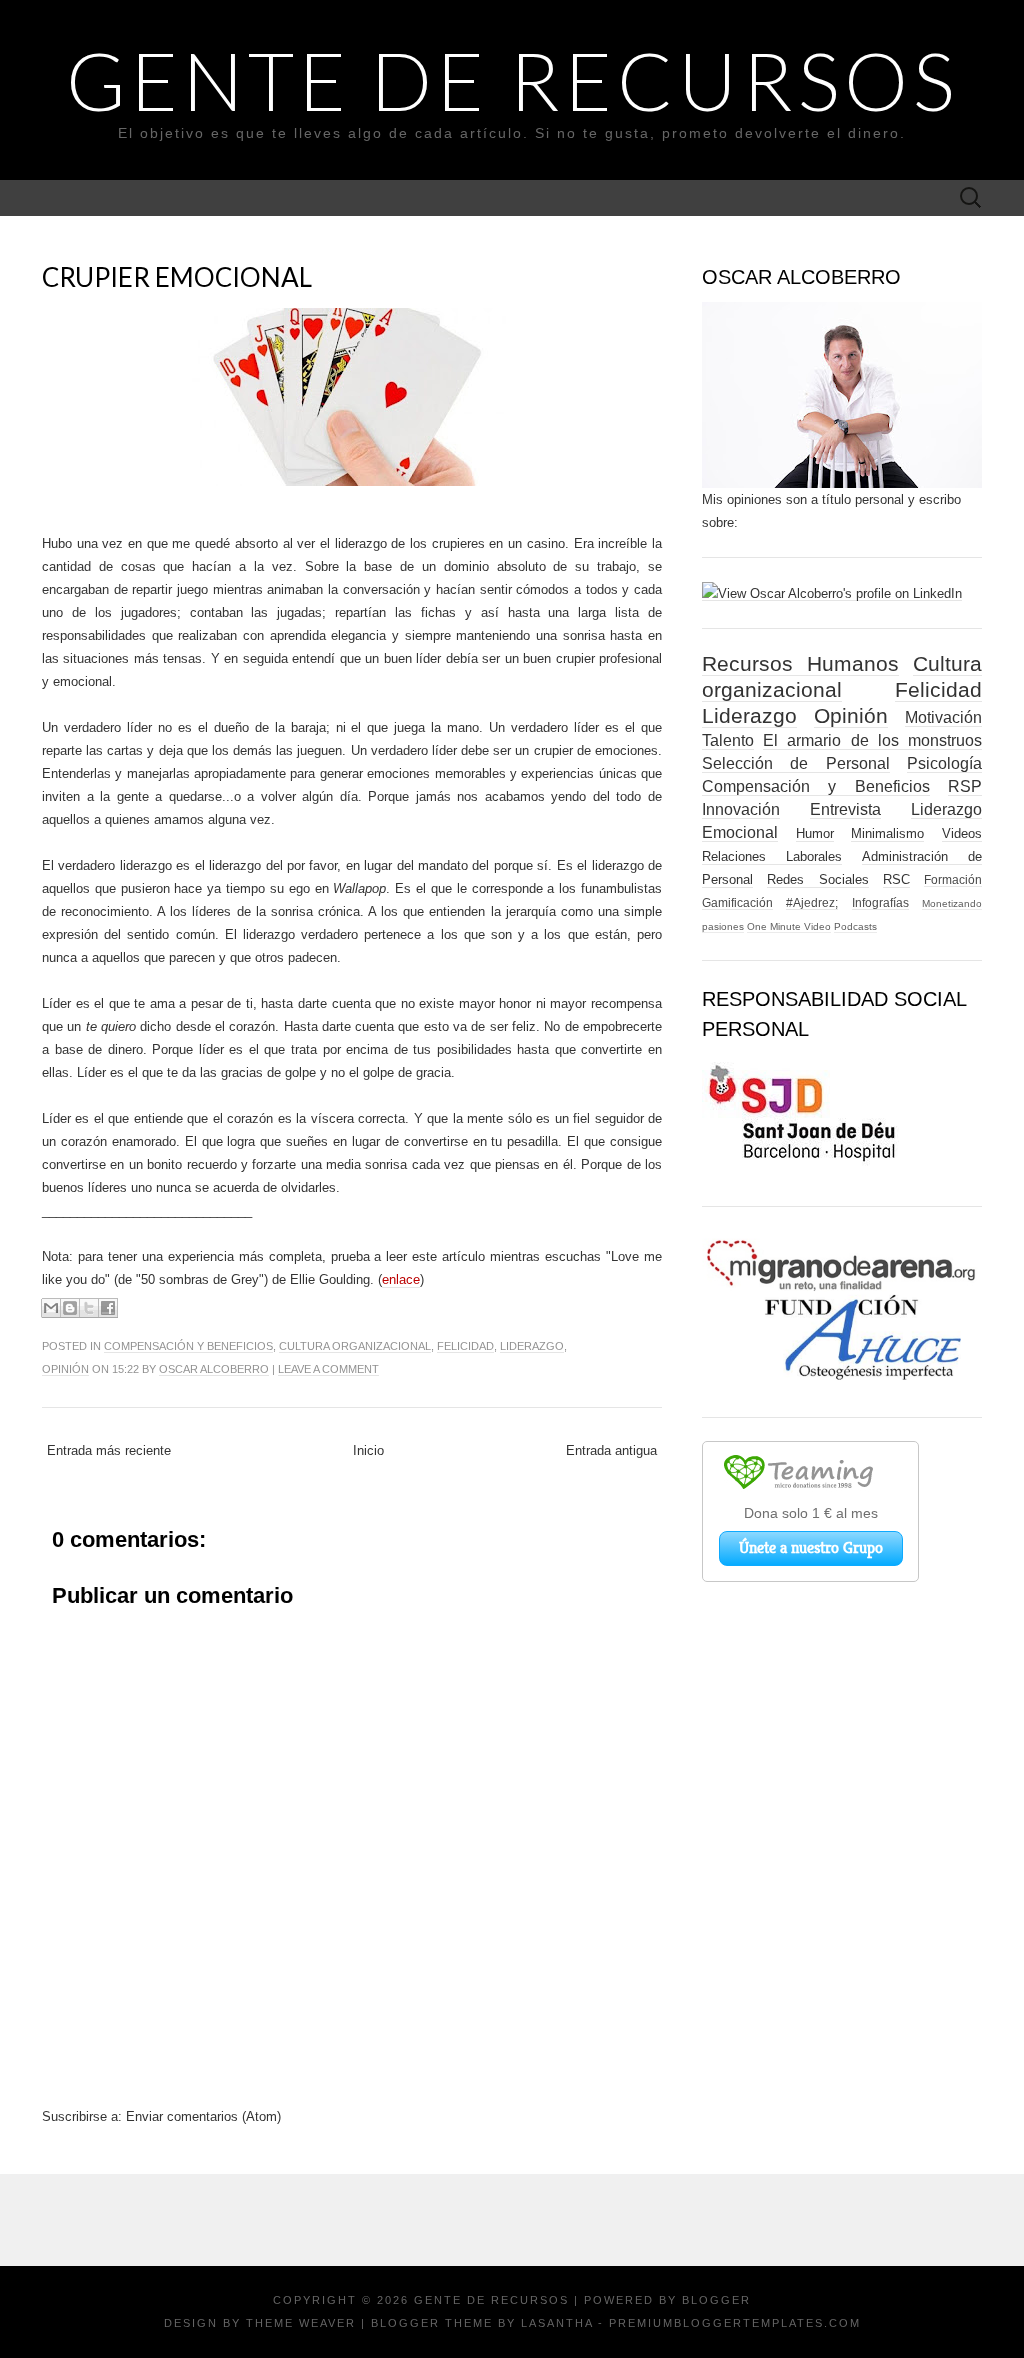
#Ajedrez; (812, 902)
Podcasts (855, 926)
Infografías (880, 902)
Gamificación (737, 902)
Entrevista (845, 809)
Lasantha (557, 2323)
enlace (401, 1279)
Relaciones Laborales (772, 856)
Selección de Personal (796, 763)
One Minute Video (789, 926)
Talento (728, 740)
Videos (962, 833)
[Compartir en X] (89, 1308)
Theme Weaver (301, 2323)
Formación (953, 879)
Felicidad (465, 1346)
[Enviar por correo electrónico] (51, 1308)
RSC (896, 879)
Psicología (944, 763)
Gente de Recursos (512, 80)
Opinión (65, 1369)
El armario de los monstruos (872, 740)
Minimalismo (887, 833)
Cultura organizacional (355, 1346)
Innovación (741, 809)
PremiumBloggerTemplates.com (735, 2323)
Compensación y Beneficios (188, 1346)
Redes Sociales (817, 879)
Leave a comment (328, 1369)
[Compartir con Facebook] (108, 1308)
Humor (815, 833)
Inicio (368, 1450)
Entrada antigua (611, 1450)
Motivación (943, 717)
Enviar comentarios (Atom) (203, 2116)
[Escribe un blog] (70, 1308)
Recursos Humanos (800, 663)
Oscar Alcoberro (214, 1369)
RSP (965, 786)
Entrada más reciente (109, 1450)
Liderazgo (532, 1346)
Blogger (716, 2300)
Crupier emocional (177, 277)
